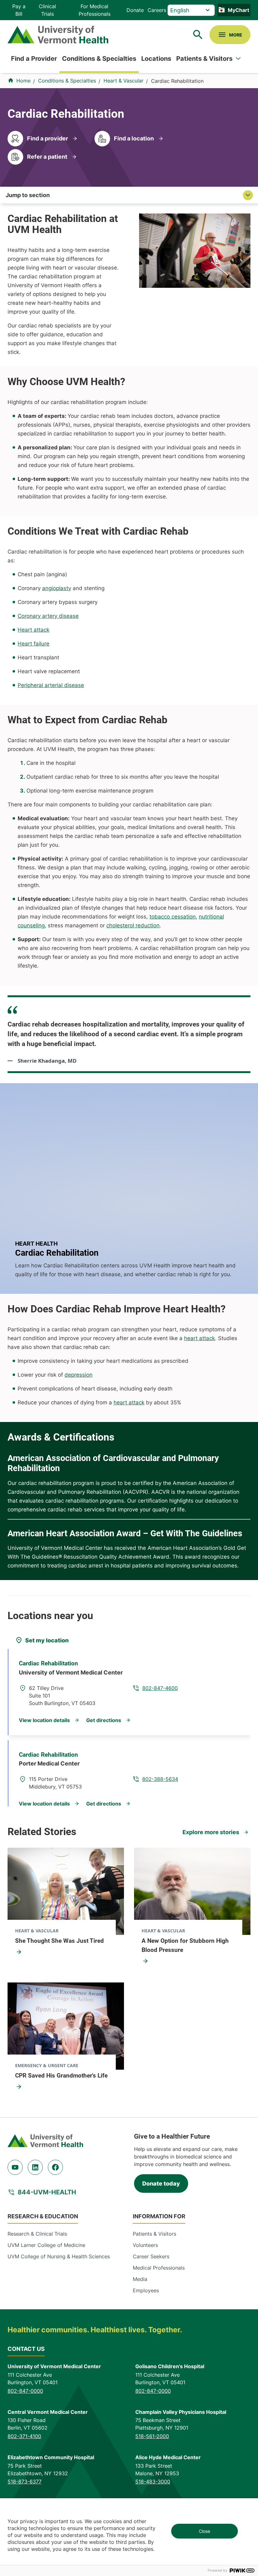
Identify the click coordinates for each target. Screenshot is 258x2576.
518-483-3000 (153, 2482)
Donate (135, 10)
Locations (156, 59)
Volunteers (145, 2245)
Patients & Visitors (204, 59)
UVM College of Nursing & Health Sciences (59, 2256)
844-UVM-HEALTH (47, 2192)
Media (140, 2279)
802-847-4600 (160, 1688)
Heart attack (34, 630)
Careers (157, 10)
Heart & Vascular (123, 81)
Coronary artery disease (48, 616)
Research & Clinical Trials (37, 2234)
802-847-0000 (25, 2391)
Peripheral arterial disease (51, 685)
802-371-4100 (24, 2436)
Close (205, 2531)
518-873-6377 (25, 2482)
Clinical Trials (47, 10)
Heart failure (34, 644)
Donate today (161, 2184)
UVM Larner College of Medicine (46, 2245)
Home (23, 81)
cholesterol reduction (133, 925)
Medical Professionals (159, 2268)
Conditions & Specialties (99, 59)
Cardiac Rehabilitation (48, 1663)
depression (79, 1375)
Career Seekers (151, 2256)
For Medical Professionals (95, 10)
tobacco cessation (173, 917)
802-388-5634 (160, 1779)
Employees (146, 2290)
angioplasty (57, 588)
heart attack (199, 1338)
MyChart (238, 10)
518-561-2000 (152, 2436)
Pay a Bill (19, 10)
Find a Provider (34, 59)
